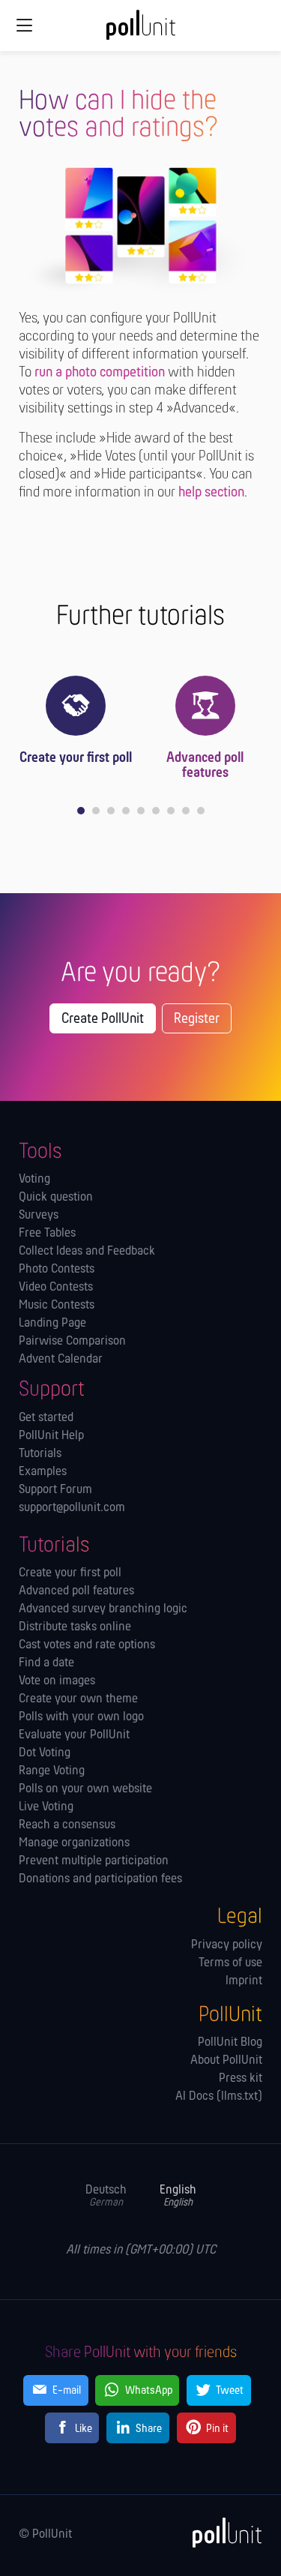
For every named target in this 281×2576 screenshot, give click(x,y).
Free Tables (47, 1234)
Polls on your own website (85, 1789)
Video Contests (56, 1288)
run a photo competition (100, 373)
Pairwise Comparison (72, 1342)
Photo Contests (57, 1270)
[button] (81, 811)
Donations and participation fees (100, 1879)
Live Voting (46, 1807)
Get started (46, 1418)
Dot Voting (45, 1753)
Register (197, 1019)
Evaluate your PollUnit (74, 1735)
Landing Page (52, 1324)
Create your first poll (76, 758)
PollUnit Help (51, 1436)
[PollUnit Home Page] (141, 30)
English (178, 2196)
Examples (43, 1472)
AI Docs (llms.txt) (219, 2097)
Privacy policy (227, 1945)
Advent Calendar (61, 1360)
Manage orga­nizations (74, 1843)
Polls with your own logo (81, 1717)
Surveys (39, 1216)
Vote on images (57, 1681)
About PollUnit (226, 2061)
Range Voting (52, 1771)
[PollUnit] (220, 2533)
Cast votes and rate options (87, 1645)
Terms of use (230, 1963)
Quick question (56, 1198)
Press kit (241, 2079)
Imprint (244, 1981)
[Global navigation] (24, 25)
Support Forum (55, 1490)
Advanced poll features (205, 766)
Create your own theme (78, 1699)
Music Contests (57, 1306)
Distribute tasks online (75, 1627)
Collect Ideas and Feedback (87, 1252)
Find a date (46, 1663)
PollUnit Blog (230, 2043)
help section (211, 493)
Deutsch (106, 2196)
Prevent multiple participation (94, 1861)
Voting (34, 1180)
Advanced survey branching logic (103, 1609)
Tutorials (40, 1454)
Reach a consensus (67, 1825)
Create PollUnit (103, 1019)
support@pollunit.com (72, 1508)
